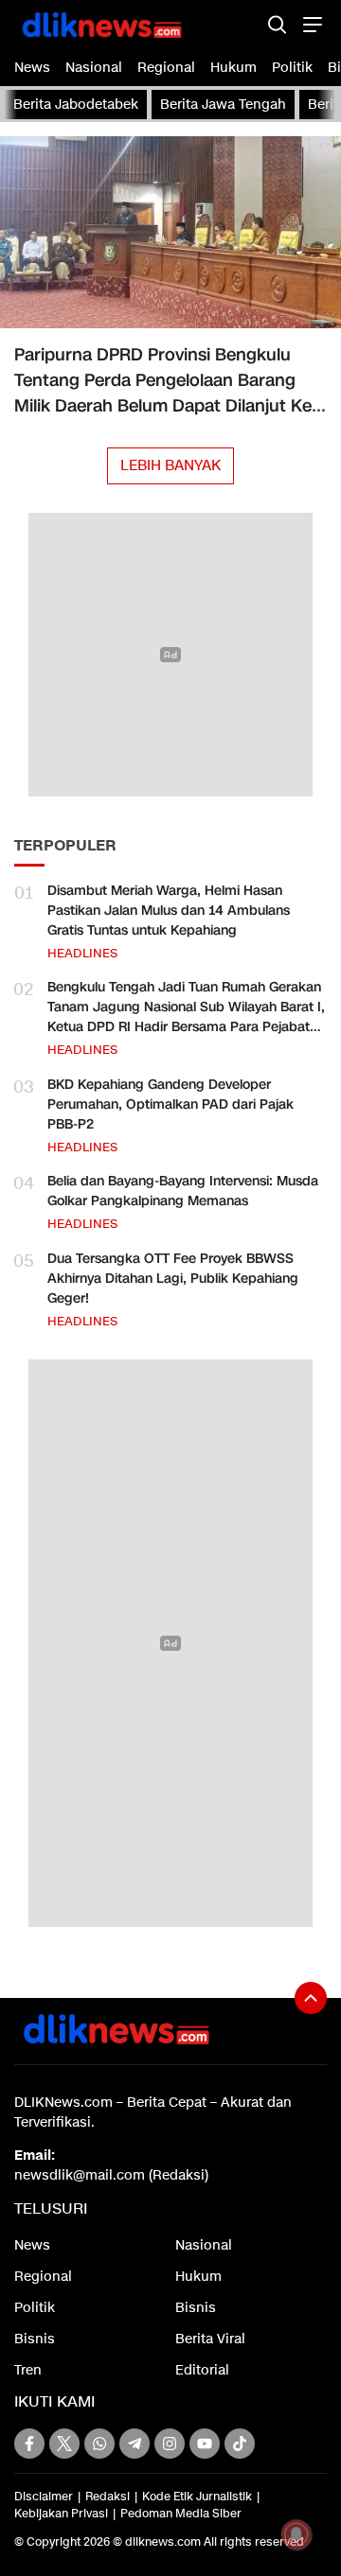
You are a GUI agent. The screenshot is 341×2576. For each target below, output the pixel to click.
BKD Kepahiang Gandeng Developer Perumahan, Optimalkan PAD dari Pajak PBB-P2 (170, 1104)
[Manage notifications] (296, 2534)
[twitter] (64, 2444)
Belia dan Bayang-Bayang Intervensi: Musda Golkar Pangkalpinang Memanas (183, 1191)
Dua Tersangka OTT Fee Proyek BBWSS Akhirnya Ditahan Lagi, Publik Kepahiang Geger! (173, 1279)
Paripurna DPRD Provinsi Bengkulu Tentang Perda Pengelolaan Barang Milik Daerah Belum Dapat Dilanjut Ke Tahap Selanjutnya (163, 393)
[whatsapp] (99, 2444)
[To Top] (311, 1998)
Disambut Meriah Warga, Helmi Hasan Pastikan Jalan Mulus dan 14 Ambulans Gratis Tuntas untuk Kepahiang (169, 911)
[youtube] (205, 2444)
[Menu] (310, 24)
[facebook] (29, 2444)
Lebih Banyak (170, 465)
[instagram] (170, 2444)
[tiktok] (240, 2444)
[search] (277, 24)
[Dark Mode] (244, 24)
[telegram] (135, 2444)
